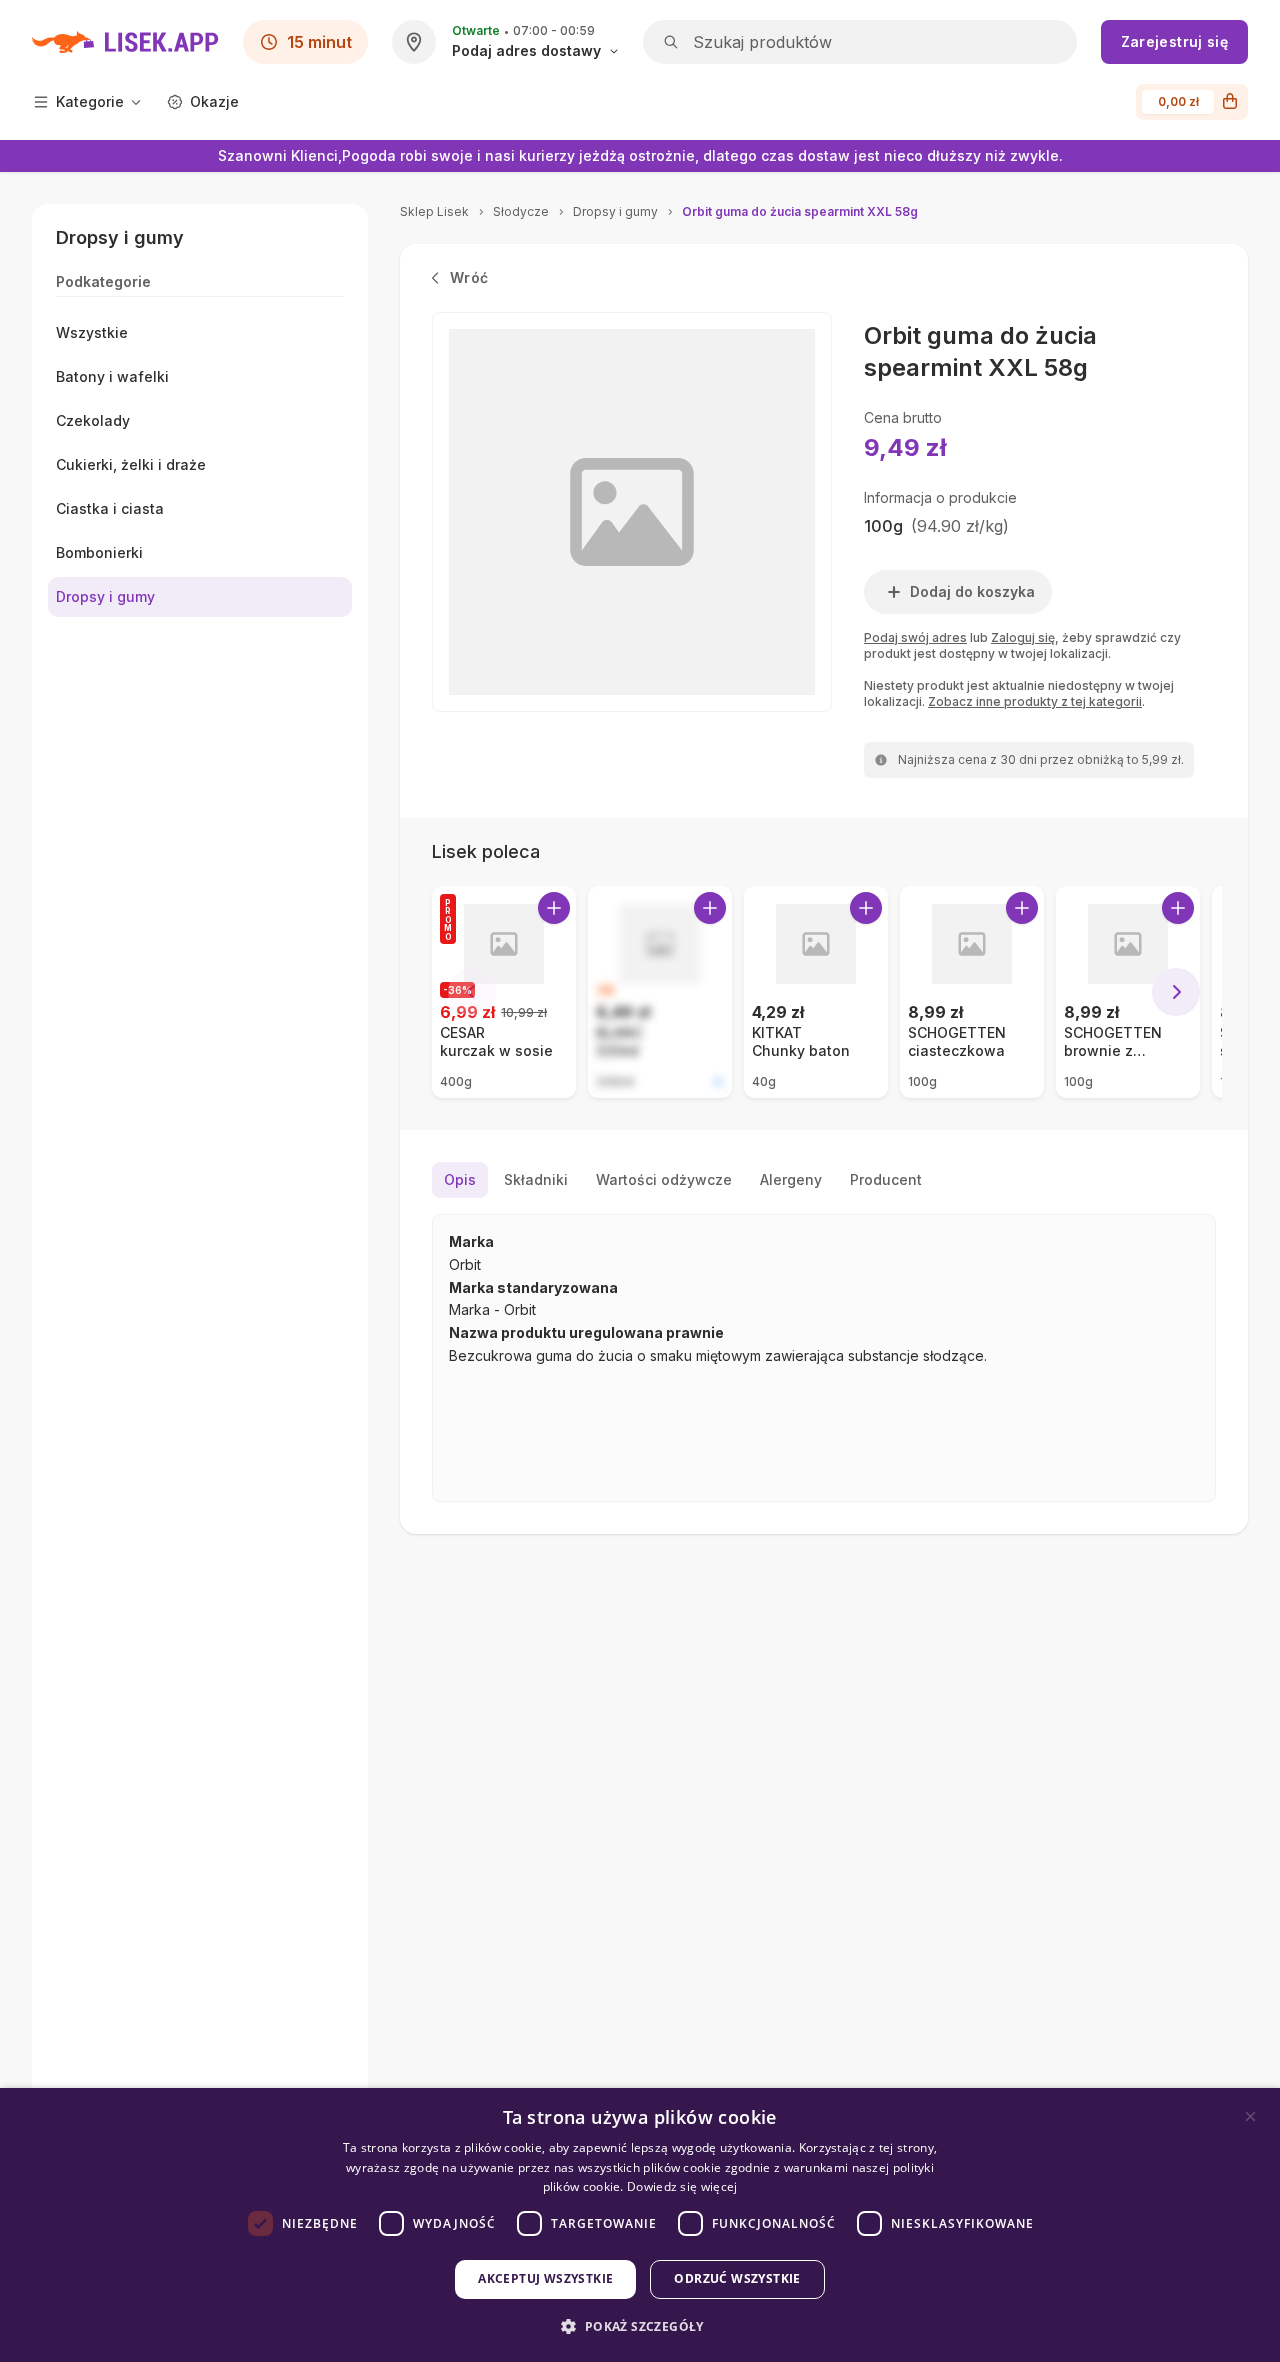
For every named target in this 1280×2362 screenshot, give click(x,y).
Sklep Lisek (434, 211)
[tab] (460, 1180)
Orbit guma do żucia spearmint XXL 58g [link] (800, 211)
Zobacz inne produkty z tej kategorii (1035, 701)
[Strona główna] (125, 42)
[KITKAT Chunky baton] (816, 992)
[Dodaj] (554, 908)
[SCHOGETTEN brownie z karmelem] (1128, 992)
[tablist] (824, 1180)
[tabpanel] (824, 1358)
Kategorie (90, 101)
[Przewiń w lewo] (472, 992)
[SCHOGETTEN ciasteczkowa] (972, 992)
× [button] (1250, 2116)
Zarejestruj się (1174, 41)
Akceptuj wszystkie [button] (545, 2278)
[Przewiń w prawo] (1176, 992)
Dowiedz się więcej (682, 2186)
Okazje (214, 101)
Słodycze (521, 211)
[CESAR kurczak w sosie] (504, 992)
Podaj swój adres (915, 637)
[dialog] (640, 2225)
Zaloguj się (1023, 637)
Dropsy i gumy (615, 211)
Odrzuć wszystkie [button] (737, 2278)
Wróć (469, 277)
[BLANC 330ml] (660, 992)
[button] (639, 2326)
